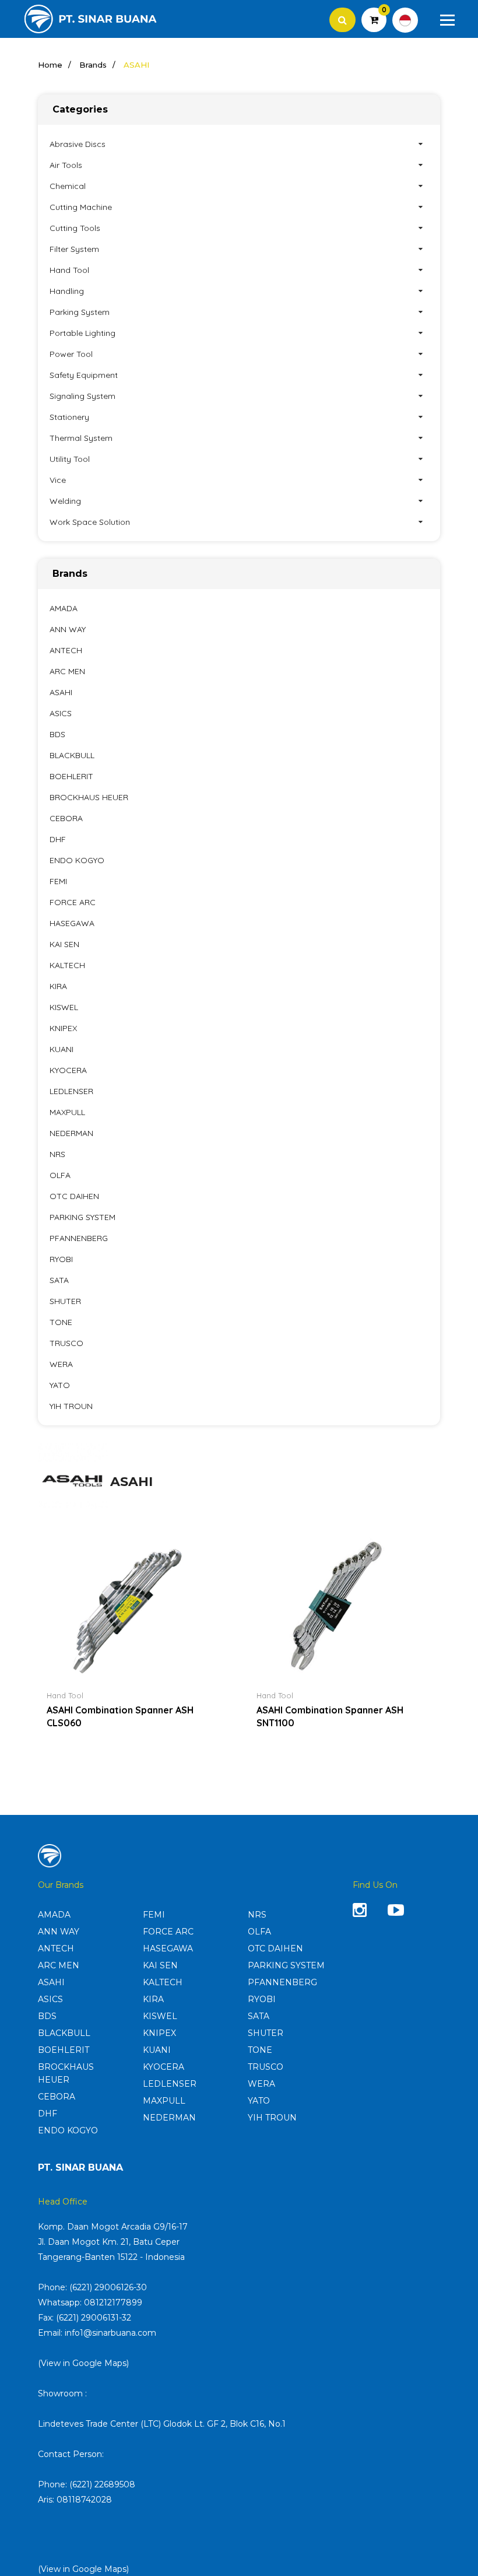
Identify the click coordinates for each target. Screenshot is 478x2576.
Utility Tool (70, 459)
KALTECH (67, 965)
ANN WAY (68, 629)
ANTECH (66, 650)
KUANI (61, 1049)
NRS (57, 1154)
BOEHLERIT (71, 776)
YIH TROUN (71, 1406)
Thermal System (81, 438)
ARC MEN (67, 671)
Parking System (80, 312)
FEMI (58, 881)
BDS (57, 734)
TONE (61, 1322)
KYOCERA (68, 1070)
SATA (59, 1280)
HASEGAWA (72, 923)
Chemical (68, 186)
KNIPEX (63, 1028)
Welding (65, 501)
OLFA (60, 1175)
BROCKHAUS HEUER (89, 797)
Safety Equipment (84, 375)
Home (50, 65)
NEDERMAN (71, 1133)
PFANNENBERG (79, 1238)
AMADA (64, 608)
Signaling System (82, 396)
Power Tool (71, 354)
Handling (67, 291)
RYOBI (61, 1259)
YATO (60, 1385)
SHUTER (65, 1301)
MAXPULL (67, 1112)
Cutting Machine (81, 207)
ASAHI (61, 692)
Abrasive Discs (78, 144)
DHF (58, 839)
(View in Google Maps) (83, 2363)
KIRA (58, 986)
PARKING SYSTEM (82, 1217)
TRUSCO (66, 1343)
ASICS (61, 713)
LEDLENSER (71, 1091)
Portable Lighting (82, 333)
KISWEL (64, 1007)
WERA (61, 1364)
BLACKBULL (72, 755)
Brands (93, 65)
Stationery (69, 417)
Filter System (74, 249)
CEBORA (66, 818)
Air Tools (66, 165)
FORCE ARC (73, 902)
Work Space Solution (90, 522)
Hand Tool (69, 270)
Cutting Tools (75, 228)
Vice (58, 480)
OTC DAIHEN (74, 1196)
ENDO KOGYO (77, 860)
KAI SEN (64, 944)
